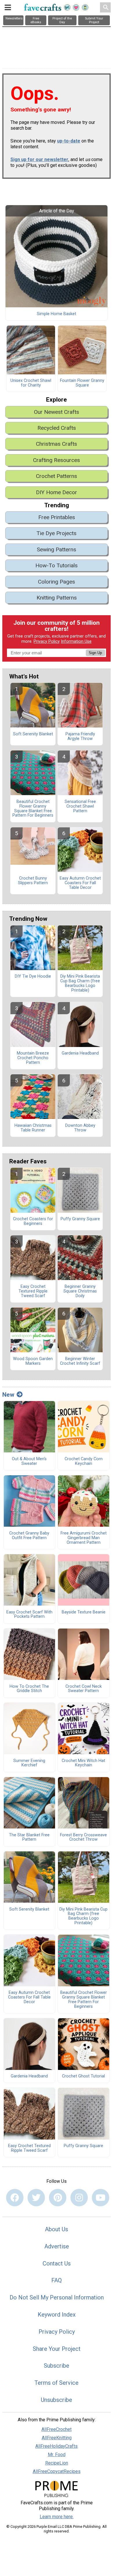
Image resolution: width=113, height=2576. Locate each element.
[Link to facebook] (15, 2198)
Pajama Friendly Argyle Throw (80, 736)
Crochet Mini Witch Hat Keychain (83, 1763)
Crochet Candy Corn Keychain (84, 1461)
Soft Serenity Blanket (33, 734)
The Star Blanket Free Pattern (29, 1837)
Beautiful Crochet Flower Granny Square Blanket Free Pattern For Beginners (33, 809)
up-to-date (69, 141)
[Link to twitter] (36, 2198)
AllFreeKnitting (57, 2438)
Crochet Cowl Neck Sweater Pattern (84, 1689)
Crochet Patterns (57, 476)
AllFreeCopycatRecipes (57, 2471)
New (8, 1395)
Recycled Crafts (57, 428)
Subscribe (57, 2366)
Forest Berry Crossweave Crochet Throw (83, 1837)
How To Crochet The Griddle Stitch (29, 1689)
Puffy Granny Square (80, 1219)
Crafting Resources (57, 460)
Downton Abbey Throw (80, 1128)
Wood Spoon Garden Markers (33, 1361)
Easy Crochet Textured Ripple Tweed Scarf (33, 1291)
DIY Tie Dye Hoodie (33, 976)
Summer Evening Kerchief (29, 1763)
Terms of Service (57, 2383)
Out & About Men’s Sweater (29, 1461)
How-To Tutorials (57, 565)
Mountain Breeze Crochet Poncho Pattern (33, 1058)
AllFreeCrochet (57, 2429)
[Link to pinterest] (58, 2198)
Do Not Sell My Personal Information (57, 2297)
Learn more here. (57, 2517)
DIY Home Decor (57, 492)
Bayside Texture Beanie (84, 1612)
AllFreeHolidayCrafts (57, 2446)
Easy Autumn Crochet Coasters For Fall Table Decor (80, 883)
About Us (57, 2229)
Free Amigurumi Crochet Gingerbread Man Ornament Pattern (84, 1538)
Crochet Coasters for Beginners (33, 1221)
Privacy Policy (47, 641)
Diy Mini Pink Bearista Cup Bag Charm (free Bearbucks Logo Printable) (80, 983)
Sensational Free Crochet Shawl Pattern (80, 806)
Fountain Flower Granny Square (82, 383)
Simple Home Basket (57, 314)
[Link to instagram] (79, 2198)
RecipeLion (57, 2463)
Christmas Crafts (57, 444)
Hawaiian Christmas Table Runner (33, 1128)
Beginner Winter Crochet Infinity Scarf (80, 1361)
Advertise (57, 2246)
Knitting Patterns (57, 598)
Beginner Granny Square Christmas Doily (80, 1291)
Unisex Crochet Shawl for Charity (31, 383)
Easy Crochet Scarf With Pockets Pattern (29, 1615)
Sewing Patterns (57, 549)
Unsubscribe (57, 2400)
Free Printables (57, 517)
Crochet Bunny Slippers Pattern (33, 881)
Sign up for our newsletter (39, 159)
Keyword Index (57, 2315)
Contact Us (57, 2263)
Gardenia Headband (80, 1053)
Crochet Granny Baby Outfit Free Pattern (29, 1536)
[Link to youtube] (101, 2198)
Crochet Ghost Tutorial (83, 2076)
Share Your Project (57, 2349)
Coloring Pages (57, 582)
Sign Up (95, 653)
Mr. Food (57, 2455)
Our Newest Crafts (57, 412)
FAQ (57, 2280)
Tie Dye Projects (57, 533)
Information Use (76, 641)
